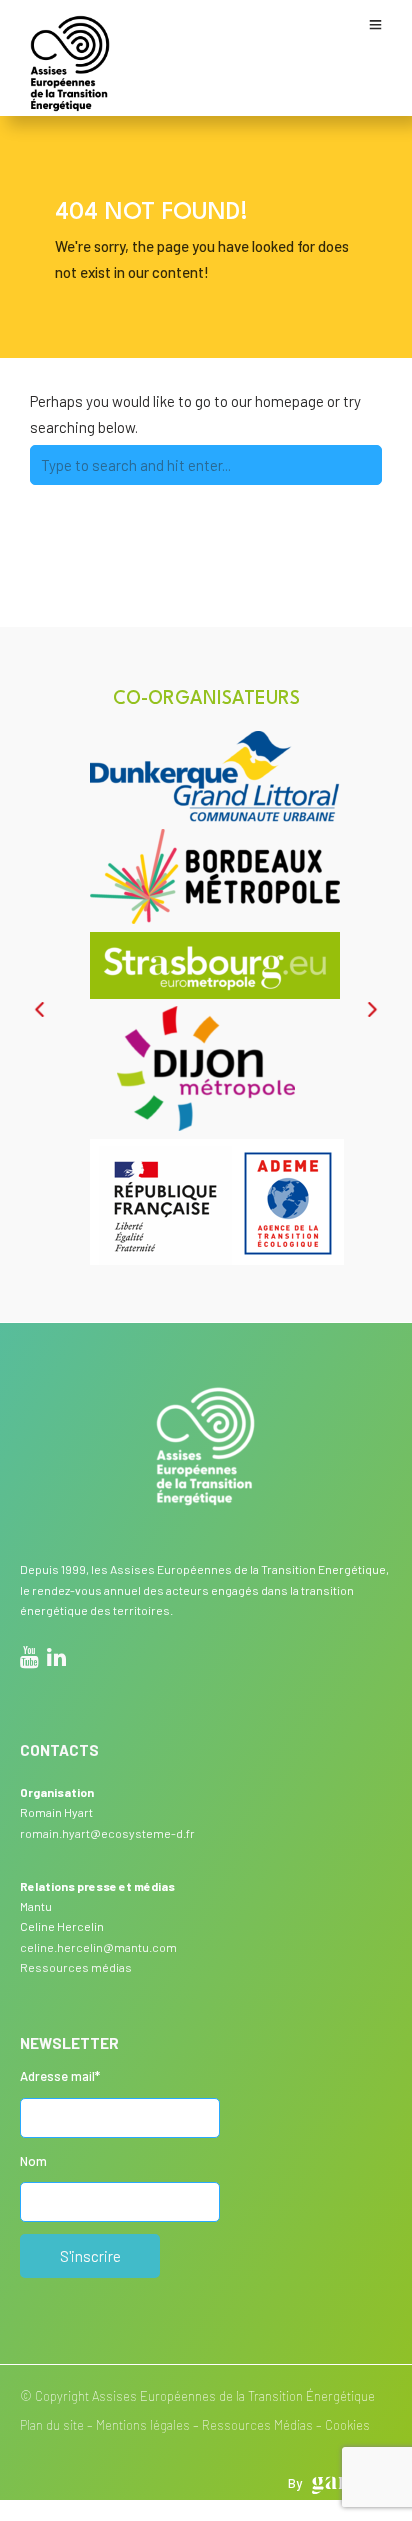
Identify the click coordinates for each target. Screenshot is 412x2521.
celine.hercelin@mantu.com (98, 1947)
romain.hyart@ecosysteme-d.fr (107, 1833)
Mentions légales (143, 2425)
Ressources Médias (257, 2425)
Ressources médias (76, 1967)
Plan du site (52, 2425)
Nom (33, 2161)
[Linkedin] (56, 1660)
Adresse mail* (60, 2076)
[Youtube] (29, 1660)
